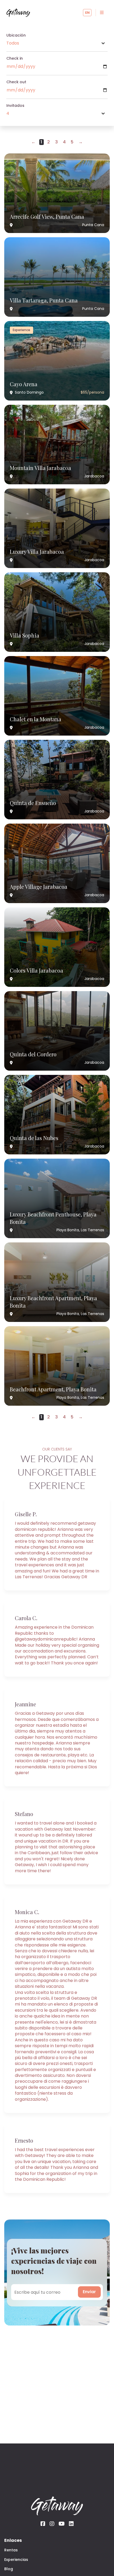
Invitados (15, 106)
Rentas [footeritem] (11, 2550)
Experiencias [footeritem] (16, 2560)
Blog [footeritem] (9, 2569)
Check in (15, 58)
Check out (16, 82)
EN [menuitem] (87, 13)
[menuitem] (102, 13)
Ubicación (16, 35)
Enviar (89, 2292)
